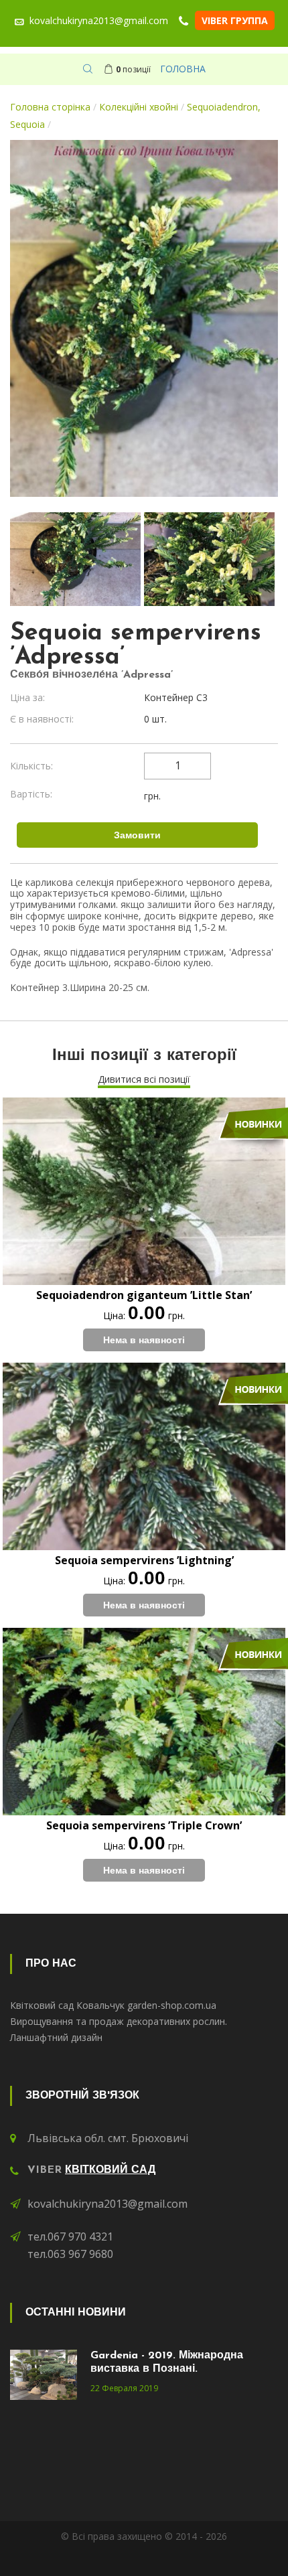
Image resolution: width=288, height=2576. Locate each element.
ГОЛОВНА (183, 69)
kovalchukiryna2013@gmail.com (107, 2204)
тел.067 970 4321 (70, 2237)
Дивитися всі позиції (144, 1079)
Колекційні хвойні (139, 107)
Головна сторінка (50, 107)
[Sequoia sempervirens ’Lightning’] (144, 1456)
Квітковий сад (110, 2170)
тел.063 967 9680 (70, 2254)
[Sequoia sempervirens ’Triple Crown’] (144, 1722)
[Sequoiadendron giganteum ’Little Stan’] (144, 1191)
